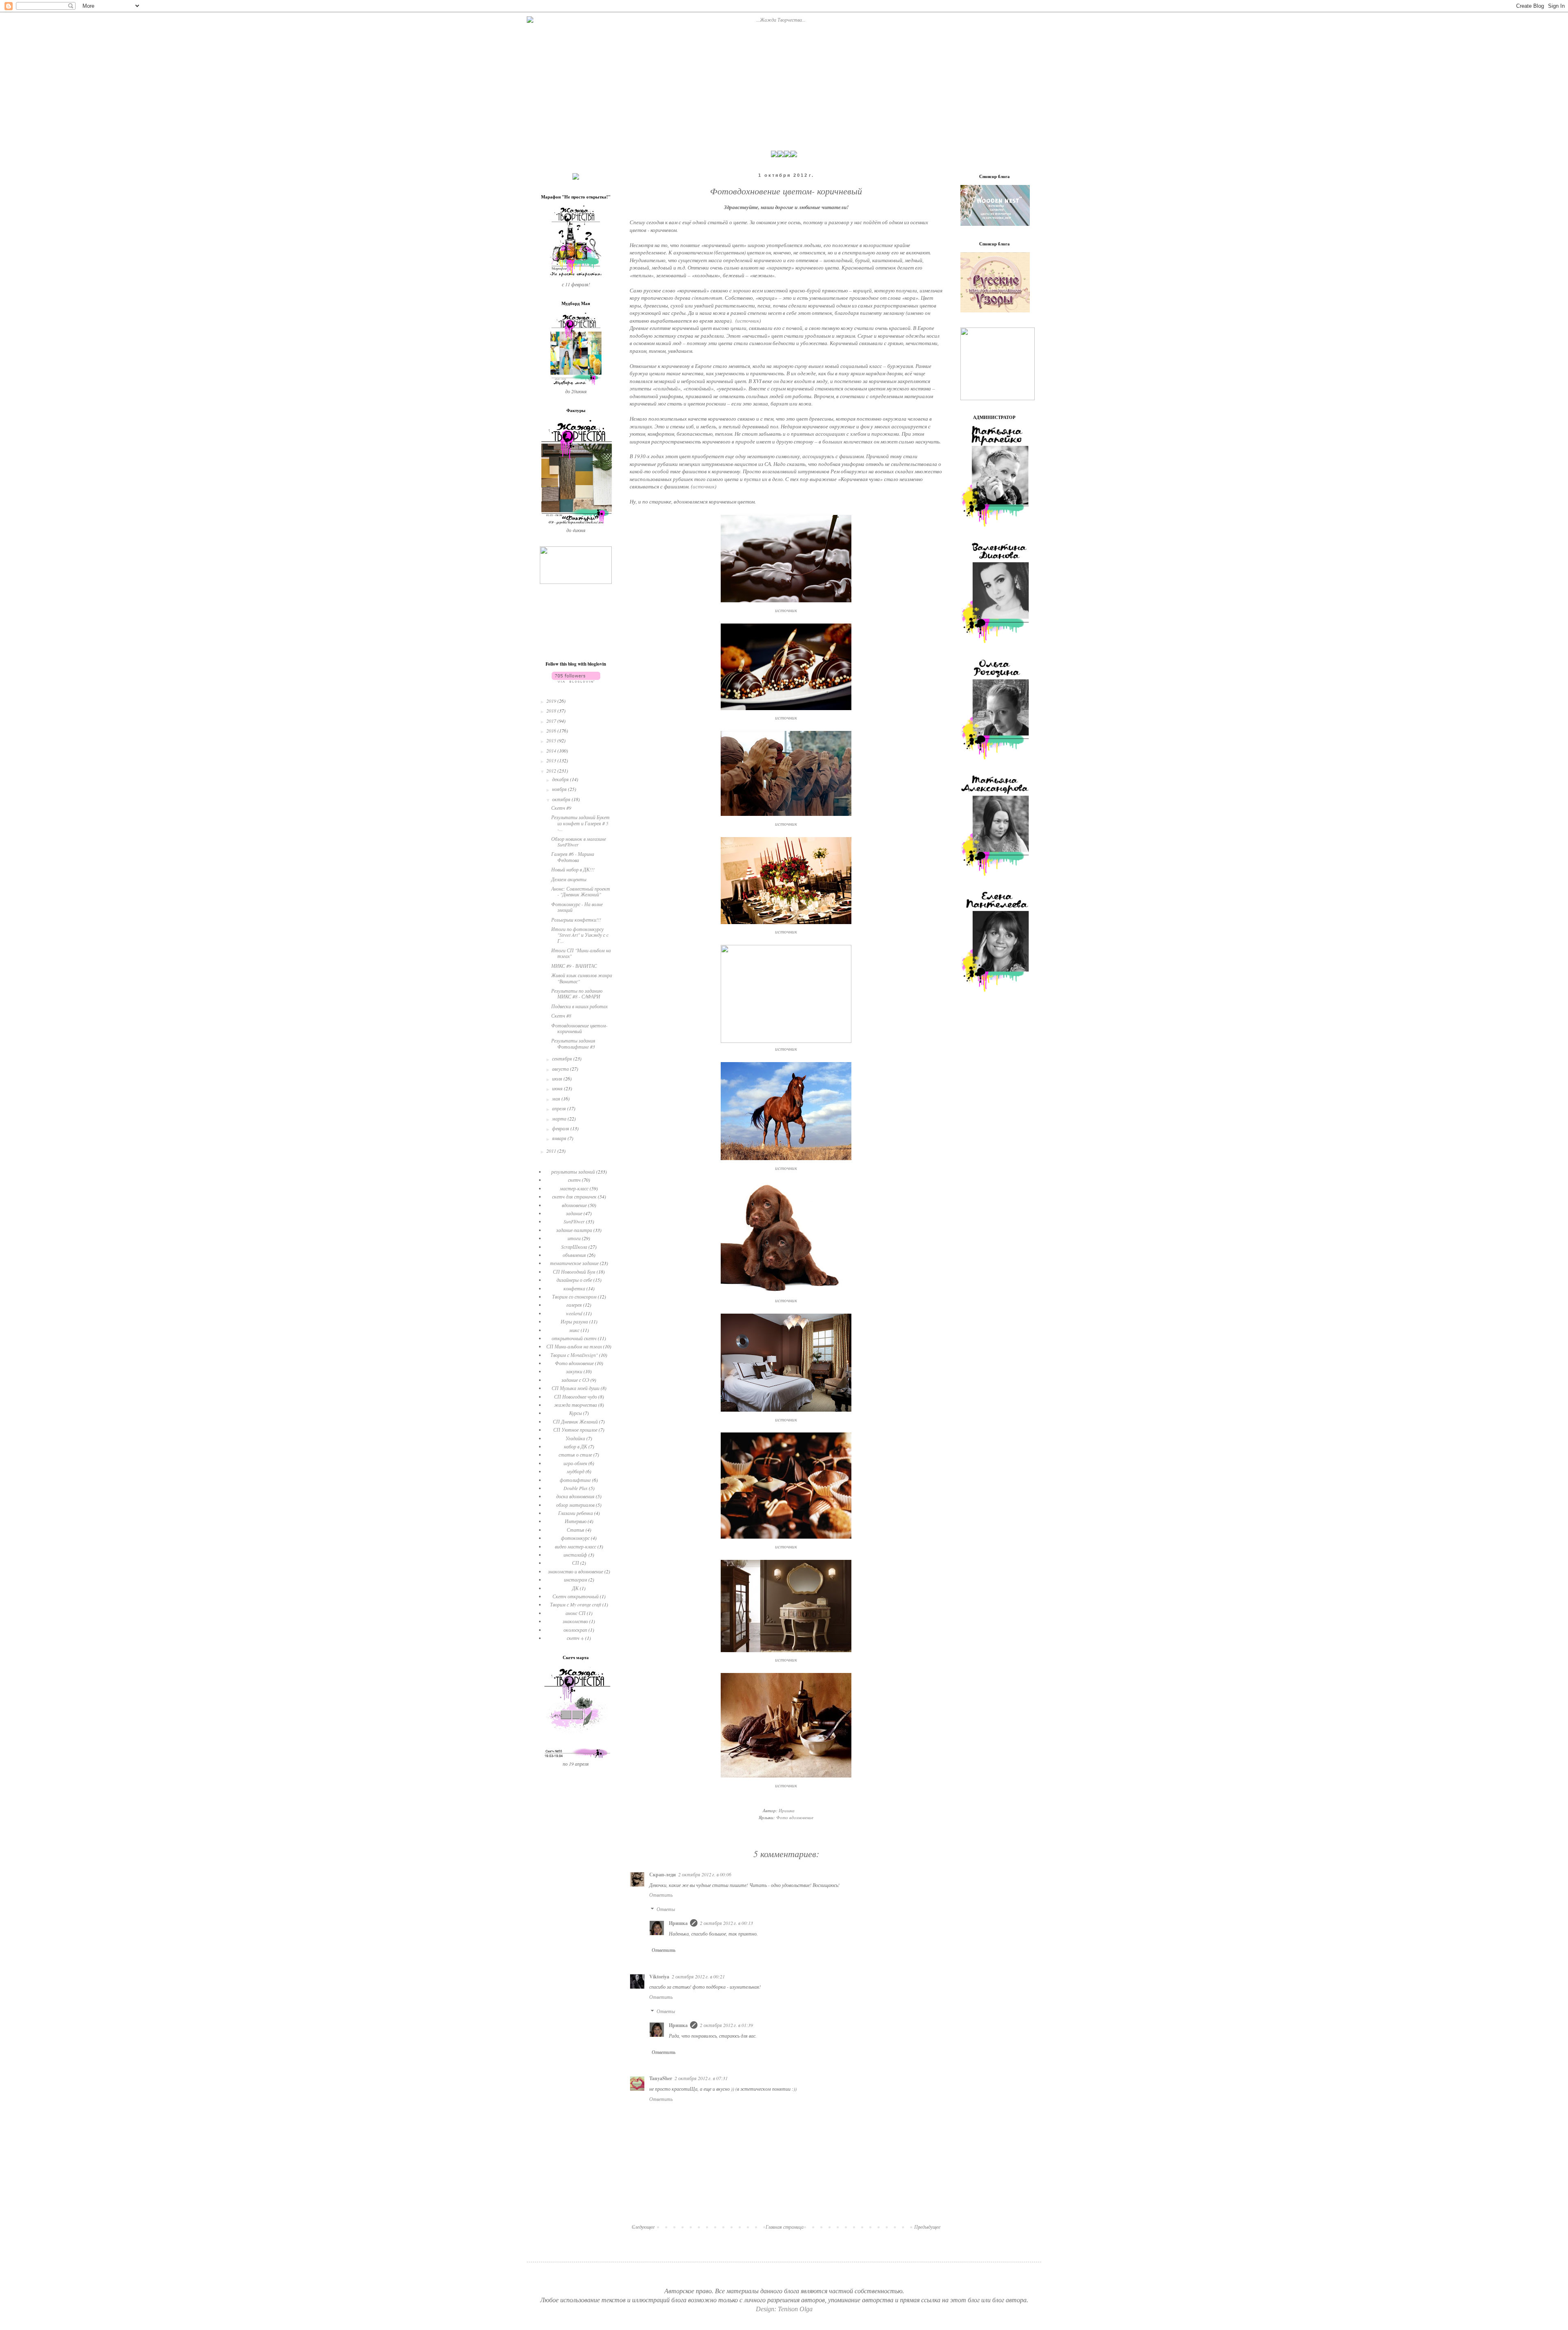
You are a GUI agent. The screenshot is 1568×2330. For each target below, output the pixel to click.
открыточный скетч (574, 1338)
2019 (552, 701)
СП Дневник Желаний (575, 1421)
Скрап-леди (663, 1874)
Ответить (661, 1895)
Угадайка (575, 1438)
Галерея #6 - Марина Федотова (573, 857)
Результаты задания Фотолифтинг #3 (573, 1043)
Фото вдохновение (795, 1817)
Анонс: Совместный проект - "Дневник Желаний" (581, 891)
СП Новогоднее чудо (576, 1397)
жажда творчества (576, 1405)
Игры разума (574, 1321)
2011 (552, 1151)
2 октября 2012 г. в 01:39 (726, 2025)
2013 (552, 760)
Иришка (678, 1923)
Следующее (643, 2227)
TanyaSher (661, 2078)
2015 (552, 740)
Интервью (576, 1521)
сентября (563, 1058)
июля (558, 1078)
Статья (576, 1530)
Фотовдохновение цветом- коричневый (579, 1028)
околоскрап (575, 1630)
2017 (552, 721)
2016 (552, 731)
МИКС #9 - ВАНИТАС (574, 966)
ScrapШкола (574, 1247)
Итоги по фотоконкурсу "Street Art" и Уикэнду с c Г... (580, 935)
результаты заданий (573, 1172)
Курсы (576, 1413)
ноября (560, 789)
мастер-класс (574, 1188)
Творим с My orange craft (576, 1604)
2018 (552, 711)
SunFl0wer (574, 1221)
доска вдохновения (575, 1496)
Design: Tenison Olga (784, 2309)
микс (574, 1330)
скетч (574, 1180)
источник (748, 321)
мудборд (576, 1471)
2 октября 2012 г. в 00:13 (726, 1923)
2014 (552, 751)
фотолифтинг (575, 1480)
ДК (575, 1588)
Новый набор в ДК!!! (573, 869)
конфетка (574, 1288)
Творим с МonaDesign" (574, 1355)
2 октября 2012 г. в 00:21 (698, 1976)
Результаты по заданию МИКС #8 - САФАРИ (577, 993)
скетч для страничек (574, 1196)
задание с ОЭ (575, 1380)
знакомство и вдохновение (576, 1571)
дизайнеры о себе (574, 1280)
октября (562, 799)
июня (558, 1088)
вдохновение (574, 1205)
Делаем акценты (569, 879)
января (560, 1138)
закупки (574, 1371)
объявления (574, 1255)
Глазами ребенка (576, 1513)
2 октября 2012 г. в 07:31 (701, 2078)
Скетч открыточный (576, 1596)
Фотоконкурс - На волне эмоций (577, 907)
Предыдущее (927, 2227)
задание (574, 1213)
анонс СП (576, 1613)
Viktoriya (659, 1977)
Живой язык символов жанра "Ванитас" (582, 978)
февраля (561, 1128)
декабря (561, 779)
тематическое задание (574, 1263)
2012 (552, 771)
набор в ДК (576, 1446)
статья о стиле (575, 1455)
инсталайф (575, 1555)
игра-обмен (575, 1463)
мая (557, 1098)
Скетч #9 (561, 808)
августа (561, 1069)
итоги (574, 1238)
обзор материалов (575, 1505)
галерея (574, 1305)
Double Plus (576, 1488)
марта (560, 1118)
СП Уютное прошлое (575, 1430)
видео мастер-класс (576, 1546)
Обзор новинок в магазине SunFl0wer (579, 842)
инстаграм (576, 1579)
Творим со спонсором (574, 1296)
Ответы (666, 1909)
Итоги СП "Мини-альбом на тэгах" (581, 953)
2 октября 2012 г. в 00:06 (705, 1874)
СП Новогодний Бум (574, 1272)
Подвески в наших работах (579, 1006)
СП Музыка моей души (576, 1388)
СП (576, 1563)
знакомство (575, 1621)
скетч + (575, 1638)
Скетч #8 (561, 1016)
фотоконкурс (575, 1538)
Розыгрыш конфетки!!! (576, 920)
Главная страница (785, 2227)
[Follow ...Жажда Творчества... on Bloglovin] (576, 681)
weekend (574, 1313)
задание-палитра (574, 1230)
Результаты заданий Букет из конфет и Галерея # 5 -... (580, 823)
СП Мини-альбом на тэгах (574, 1346)
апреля (560, 1108)
